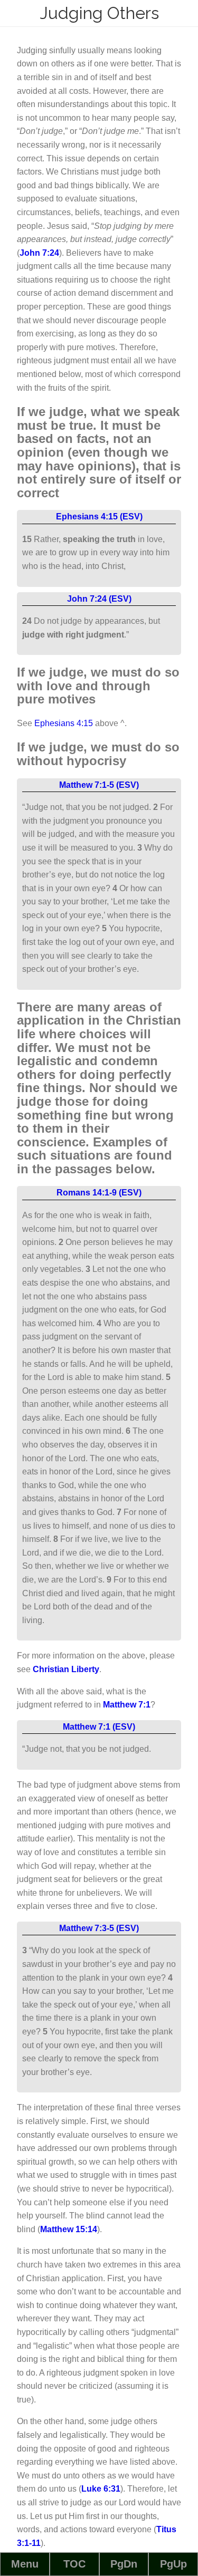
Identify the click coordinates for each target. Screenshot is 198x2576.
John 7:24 (39, 253)
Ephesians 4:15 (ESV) (99, 517)
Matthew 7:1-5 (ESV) (99, 785)
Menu (25, 2564)
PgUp (173, 2564)
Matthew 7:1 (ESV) (99, 1727)
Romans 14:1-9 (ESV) (99, 1193)
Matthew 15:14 (69, 2229)
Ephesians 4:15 (64, 723)
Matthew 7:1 (127, 1705)
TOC (74, 2564)
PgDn (124, 2564)
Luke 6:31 (101, 2489)
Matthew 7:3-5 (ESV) (99, 1928)
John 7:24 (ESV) (99, 599)
